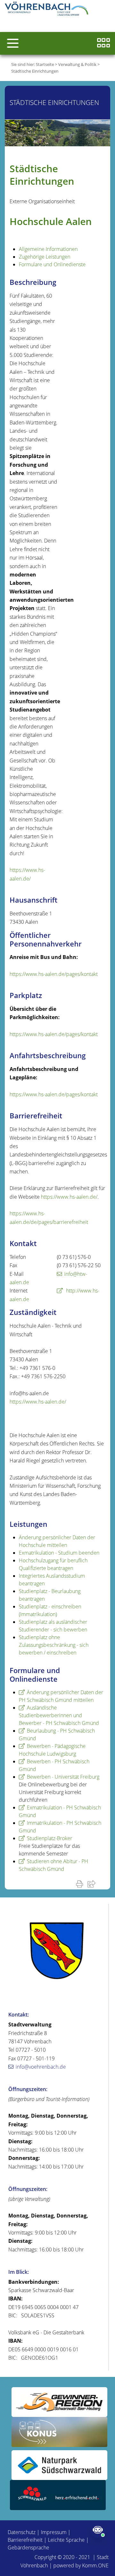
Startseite (45, 64)
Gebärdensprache (28, 2548)
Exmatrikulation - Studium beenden (59, 1553)
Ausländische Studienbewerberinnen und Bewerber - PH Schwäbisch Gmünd (59, 1715)
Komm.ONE (95, 2565)
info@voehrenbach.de (41, 2067)
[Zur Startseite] (48, 10)
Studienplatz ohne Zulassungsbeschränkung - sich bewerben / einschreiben (54, 1645)
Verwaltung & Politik (77, 64)
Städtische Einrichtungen (35, 71)
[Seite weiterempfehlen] (93, 1884)
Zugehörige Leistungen (45, 257)
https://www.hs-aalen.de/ (69, 1197)
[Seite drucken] (81, 1884)
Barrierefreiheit (25, 2540)
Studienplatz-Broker (50, 1838)
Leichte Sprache (66, 2540)
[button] (13, 43)
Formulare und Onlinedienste (52, 264)
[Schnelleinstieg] (103, 43)
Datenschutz (22, 2532)
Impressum (54, 2532)
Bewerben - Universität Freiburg (63, 1777)
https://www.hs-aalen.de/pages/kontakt (54, 974)
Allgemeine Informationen (48, 249)
